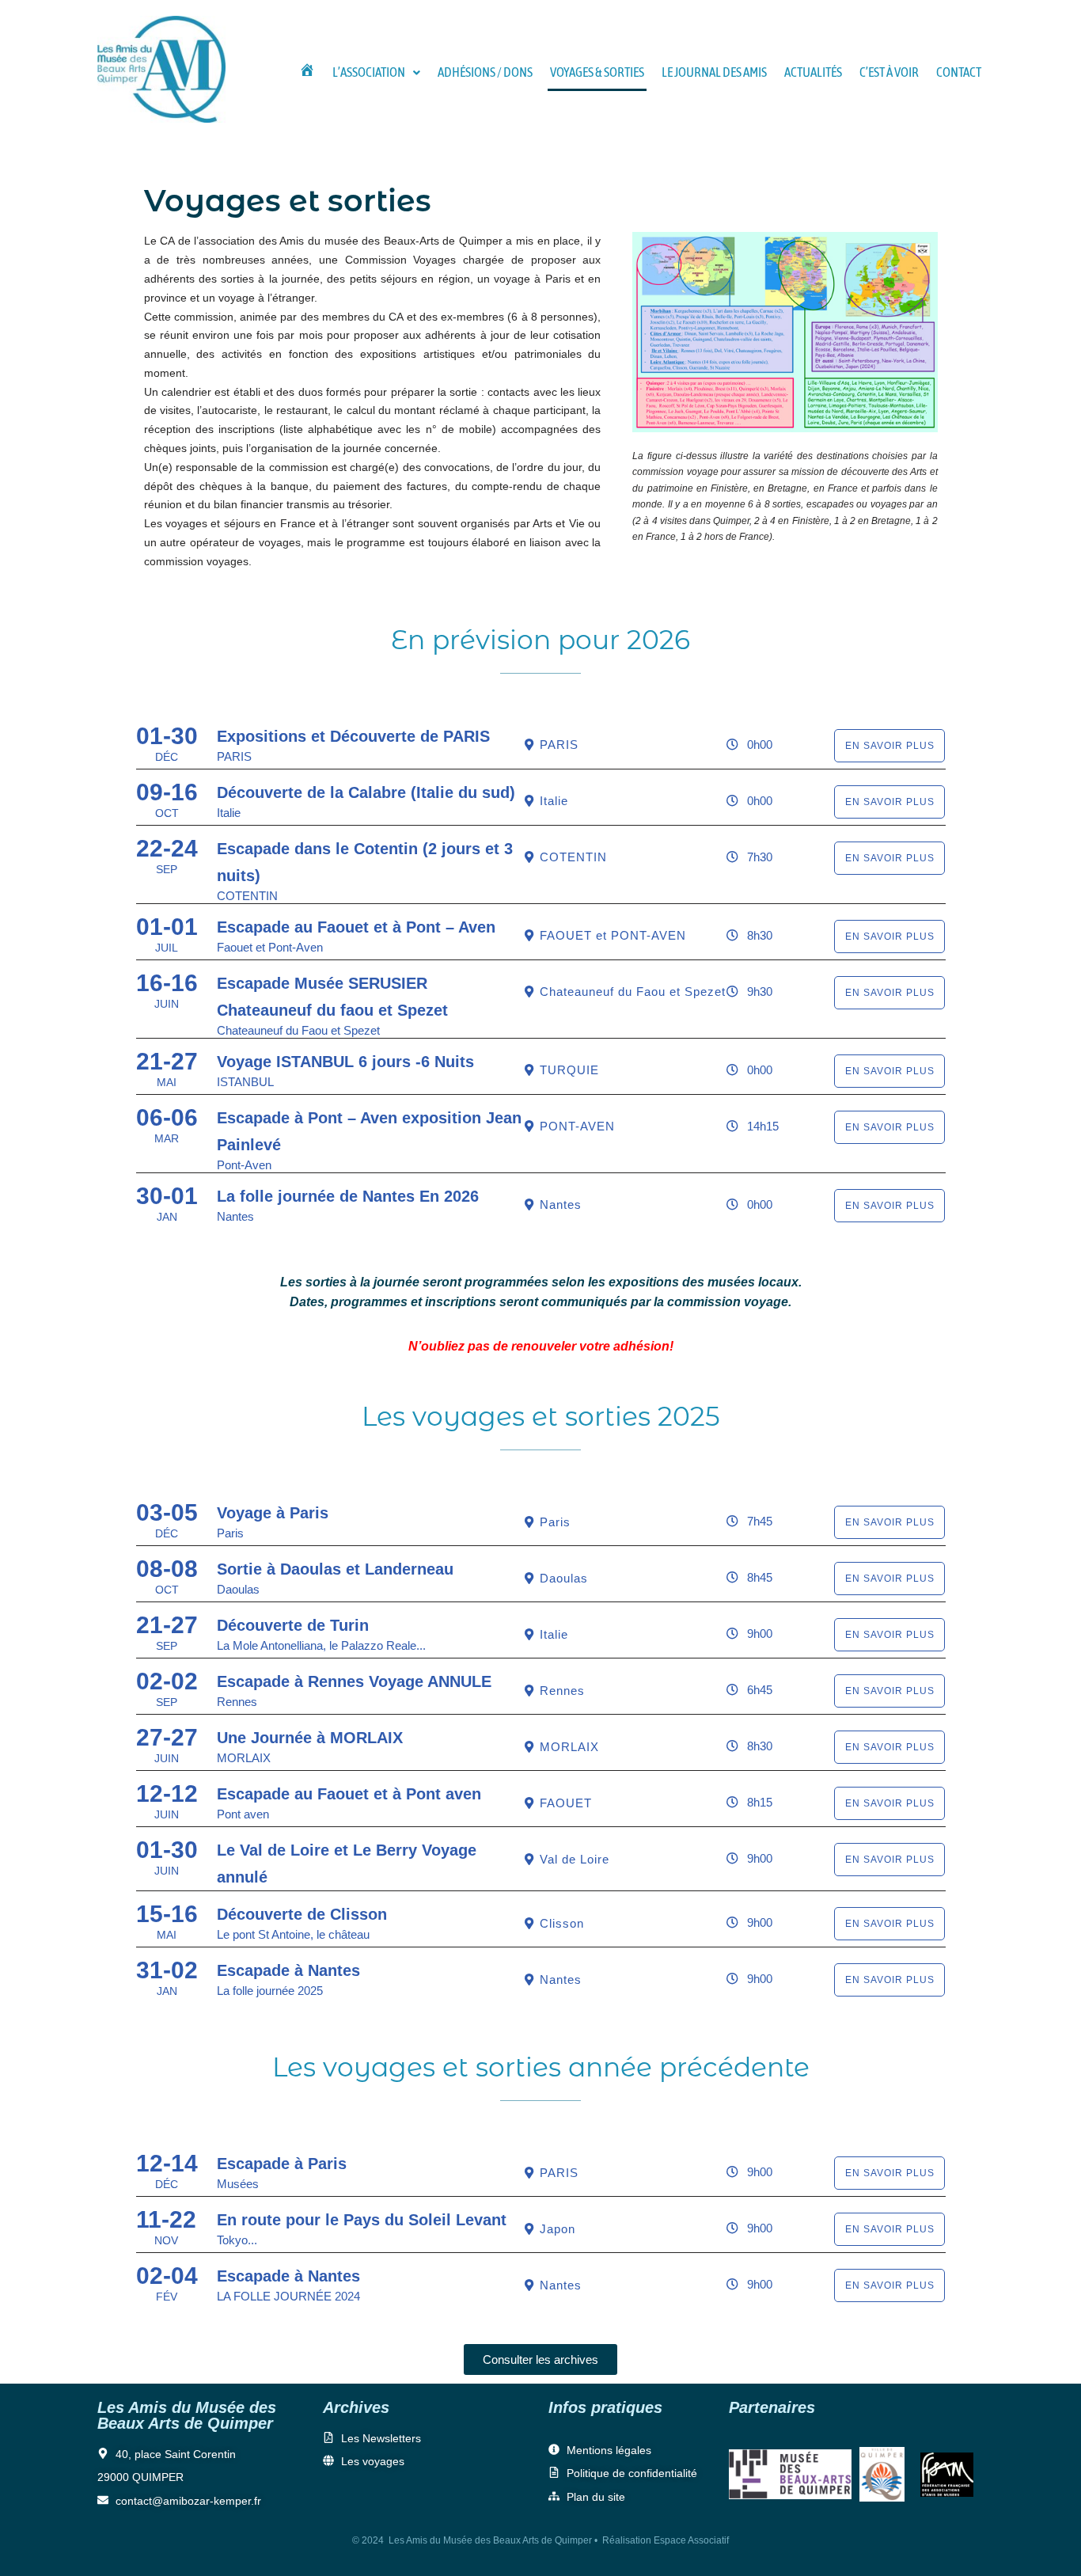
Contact (959, 72)
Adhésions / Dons (485, 72)
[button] (376, 72)
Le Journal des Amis (714, 72)
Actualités (813, 72)
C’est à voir (889, 72)
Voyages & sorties (597, 72)
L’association (369, 72)
